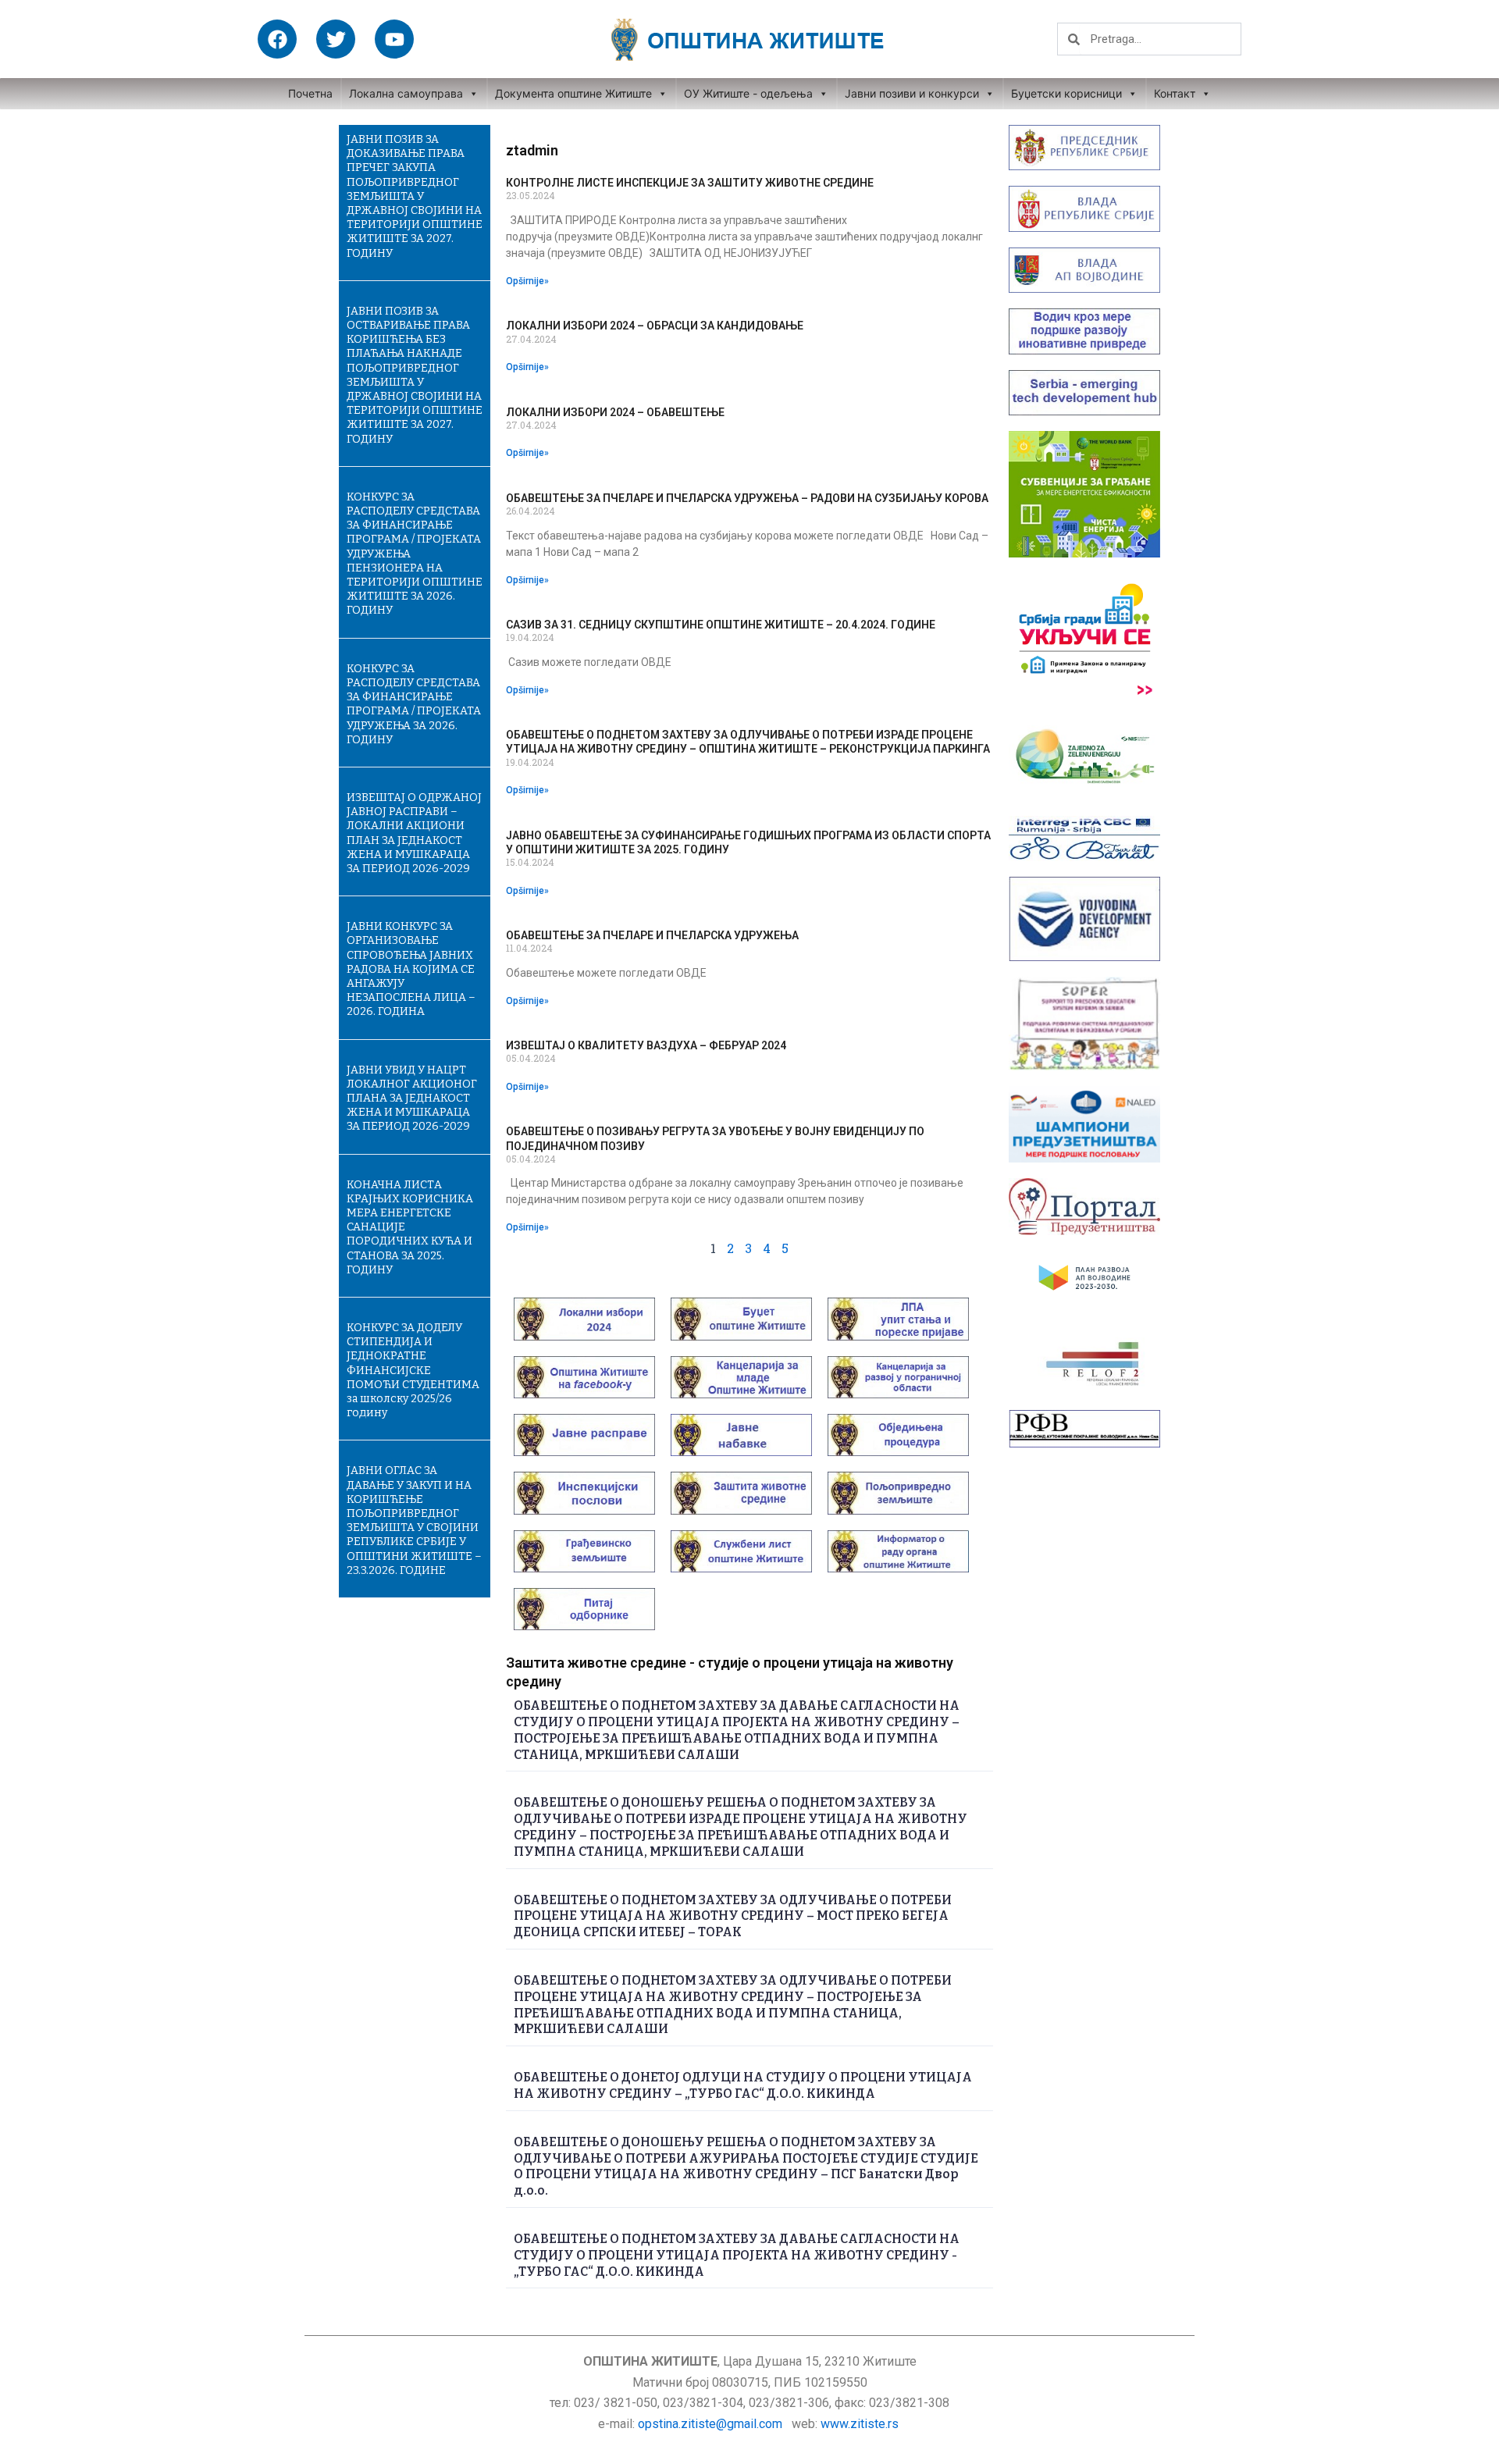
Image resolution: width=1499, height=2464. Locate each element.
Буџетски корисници (1066, 93)
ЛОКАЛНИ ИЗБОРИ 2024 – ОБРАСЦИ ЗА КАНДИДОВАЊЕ (655, 326)
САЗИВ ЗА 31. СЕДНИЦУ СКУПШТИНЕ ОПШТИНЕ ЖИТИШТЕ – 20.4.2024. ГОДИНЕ (721, 625)
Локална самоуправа (406, 93)
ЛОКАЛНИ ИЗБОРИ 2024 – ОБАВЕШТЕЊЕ (615, 412)
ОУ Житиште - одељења (748, 93)
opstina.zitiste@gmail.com (710, 2424)
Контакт (1175, 93)
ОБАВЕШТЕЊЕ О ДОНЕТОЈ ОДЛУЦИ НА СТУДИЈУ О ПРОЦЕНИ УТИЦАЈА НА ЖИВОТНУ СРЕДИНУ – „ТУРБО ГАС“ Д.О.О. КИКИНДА (743, 2085)
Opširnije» (527, 281)
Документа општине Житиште (573, 93)
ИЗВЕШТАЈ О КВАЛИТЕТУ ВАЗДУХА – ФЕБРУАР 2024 (646, 1045)
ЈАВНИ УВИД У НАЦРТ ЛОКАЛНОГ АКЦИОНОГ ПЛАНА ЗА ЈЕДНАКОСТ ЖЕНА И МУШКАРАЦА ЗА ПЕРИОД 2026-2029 (412, 1098)
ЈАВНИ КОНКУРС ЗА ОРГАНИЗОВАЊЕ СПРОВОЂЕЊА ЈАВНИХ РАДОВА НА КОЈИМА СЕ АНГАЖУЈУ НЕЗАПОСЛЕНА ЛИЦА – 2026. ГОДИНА (411, 969)
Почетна (310, 93)
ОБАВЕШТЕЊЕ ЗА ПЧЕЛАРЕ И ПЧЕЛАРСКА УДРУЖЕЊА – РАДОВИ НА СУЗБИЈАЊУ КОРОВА (747, 498)
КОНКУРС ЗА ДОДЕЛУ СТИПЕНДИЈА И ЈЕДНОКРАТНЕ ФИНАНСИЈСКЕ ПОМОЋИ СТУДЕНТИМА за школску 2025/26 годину (413, 1370)
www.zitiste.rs (861, 2424)
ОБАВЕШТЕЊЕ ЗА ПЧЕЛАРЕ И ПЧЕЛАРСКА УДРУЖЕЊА (652, 935)
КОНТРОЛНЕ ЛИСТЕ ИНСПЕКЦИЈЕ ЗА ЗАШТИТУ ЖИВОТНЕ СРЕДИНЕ (690, 183)
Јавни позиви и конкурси (912, 93)
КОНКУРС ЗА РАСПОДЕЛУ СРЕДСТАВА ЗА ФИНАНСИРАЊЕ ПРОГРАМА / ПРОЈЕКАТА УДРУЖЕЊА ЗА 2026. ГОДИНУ (414, 704)
